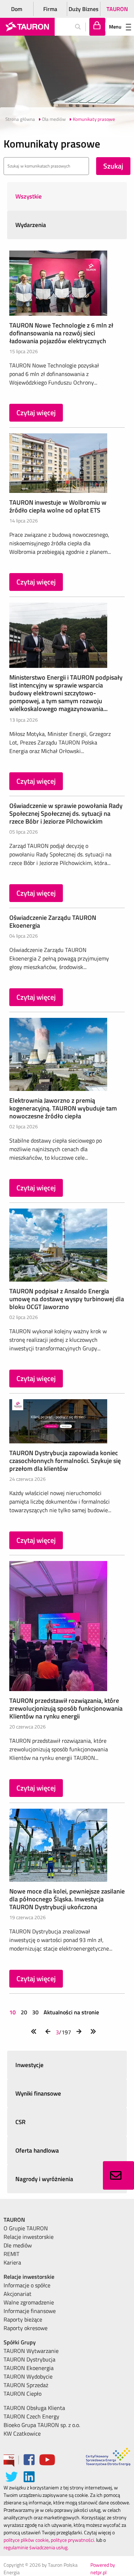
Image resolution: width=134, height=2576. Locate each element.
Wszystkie (29, 196)
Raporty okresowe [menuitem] (26, 2328)
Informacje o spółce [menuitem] (27, 2285)
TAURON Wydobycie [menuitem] (28, 2376)
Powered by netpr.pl (103, 2569)
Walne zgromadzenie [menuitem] (29, 2302)
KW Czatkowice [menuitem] (22, 2433)
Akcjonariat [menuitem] (18, 2294)
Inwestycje (29, 2065)
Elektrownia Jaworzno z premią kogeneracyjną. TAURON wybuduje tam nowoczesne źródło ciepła (63, 1108)
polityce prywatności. (73, 2540)
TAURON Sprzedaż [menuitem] (26, 2385)
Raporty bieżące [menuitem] (23, 2319)
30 (35, 2012)
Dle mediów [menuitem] (18, 2245)
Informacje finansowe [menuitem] (30, 2311)
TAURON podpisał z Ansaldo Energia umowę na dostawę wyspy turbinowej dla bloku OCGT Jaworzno (67, 1299)
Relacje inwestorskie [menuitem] (29, 2237)
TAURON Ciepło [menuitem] (23, 2394)
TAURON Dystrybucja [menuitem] (29, 2359)
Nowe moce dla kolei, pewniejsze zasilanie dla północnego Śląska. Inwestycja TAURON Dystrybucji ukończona (67, 1899)
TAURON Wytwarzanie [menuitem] (31, 2351)
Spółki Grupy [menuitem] (20, 2342)
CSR (21, 2122)
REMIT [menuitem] (11, 2254)
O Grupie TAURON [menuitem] (26, 2228)
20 (24, 2012)
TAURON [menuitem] (14, 2220)
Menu (115, 27)
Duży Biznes (84, 9)
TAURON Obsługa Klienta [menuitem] (34, 2408)
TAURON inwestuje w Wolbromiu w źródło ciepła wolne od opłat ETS (58, 506)
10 (13, 2012)
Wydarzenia (31, 225)
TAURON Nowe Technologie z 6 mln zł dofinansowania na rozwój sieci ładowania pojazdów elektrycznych (61, 333)
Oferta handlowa (37, 2150)
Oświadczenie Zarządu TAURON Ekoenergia (53, 921)
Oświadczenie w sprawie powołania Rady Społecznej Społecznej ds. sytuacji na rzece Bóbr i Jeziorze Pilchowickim (66, 813)
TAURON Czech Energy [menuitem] (31, 2416)
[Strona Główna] (27, 27)
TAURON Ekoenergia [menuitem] (29, 2368)
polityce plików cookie (26, 2540)
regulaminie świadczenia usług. (36, 2547)
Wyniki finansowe (38, 2093)
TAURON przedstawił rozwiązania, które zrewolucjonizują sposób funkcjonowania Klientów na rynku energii (66, 1708)
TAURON (117, 9)
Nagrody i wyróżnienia (44, 2179)
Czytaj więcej (36, 413)
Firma (50, 9)
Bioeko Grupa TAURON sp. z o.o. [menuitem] (42, 2425)
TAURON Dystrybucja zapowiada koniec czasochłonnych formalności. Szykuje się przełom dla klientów (65, 1461)
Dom (17, 9)
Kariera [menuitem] (12, 2262)
